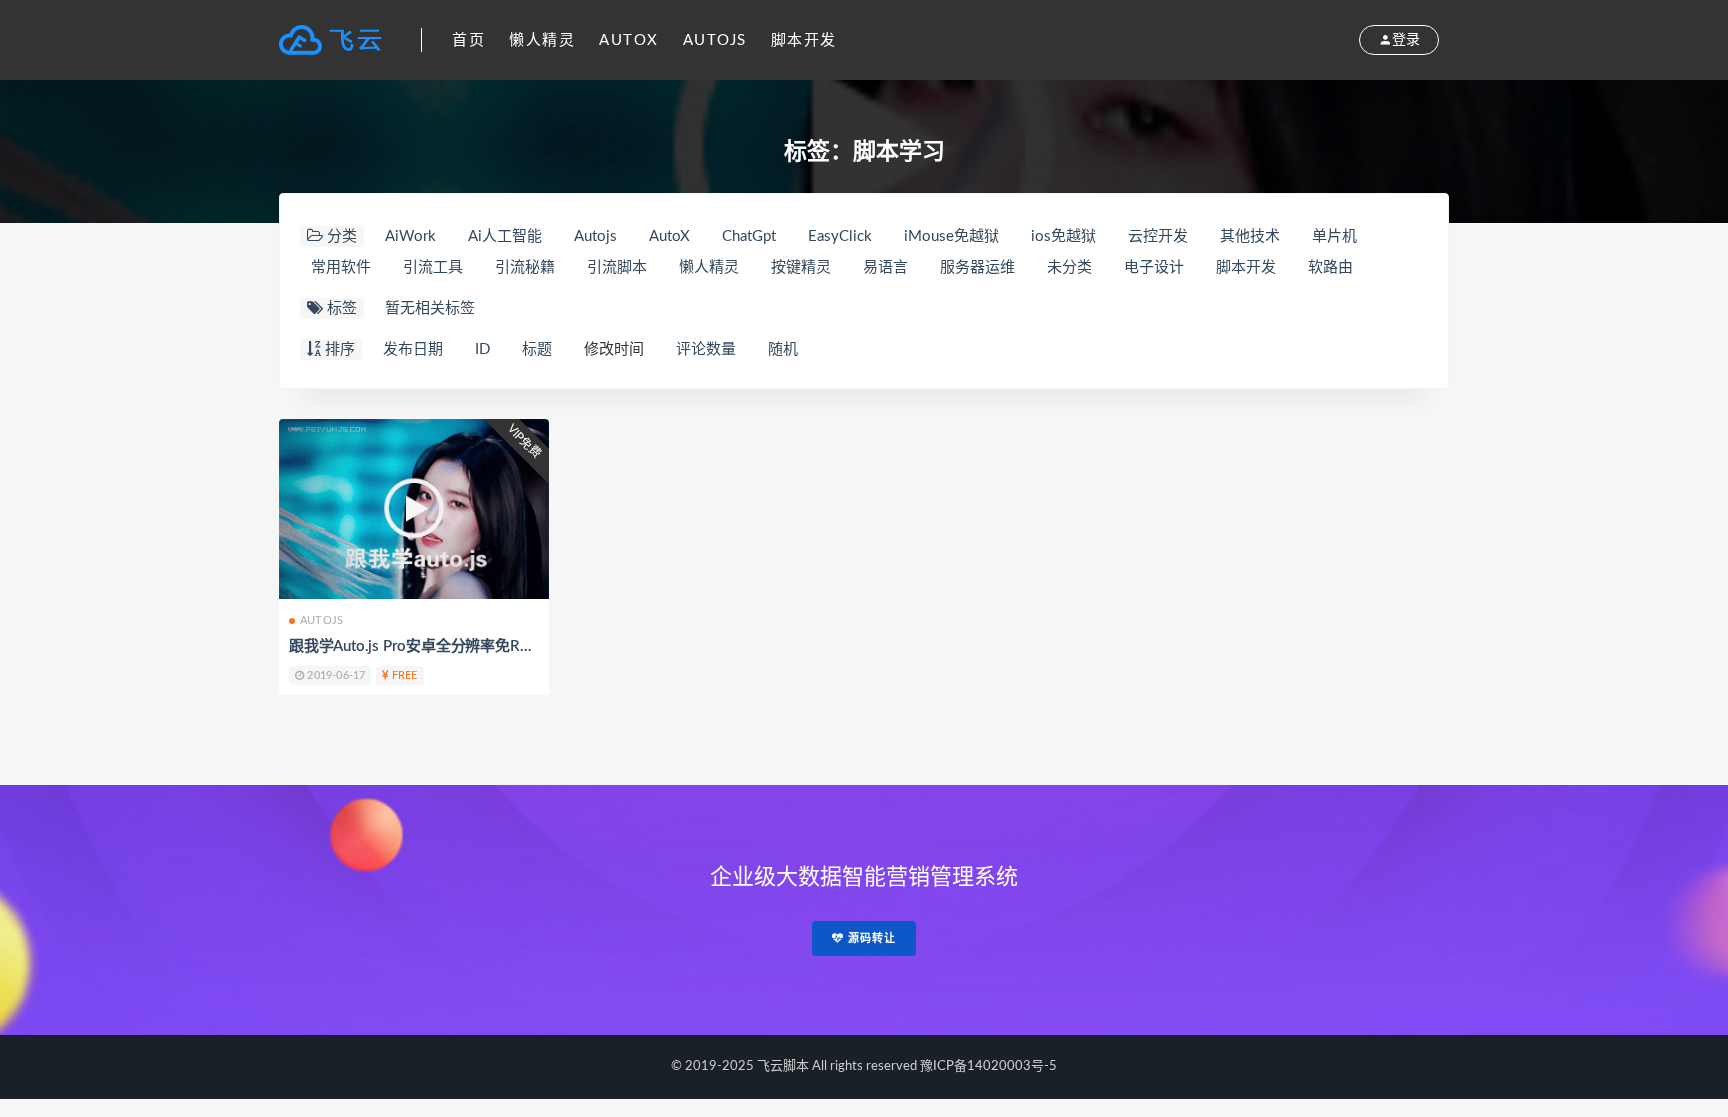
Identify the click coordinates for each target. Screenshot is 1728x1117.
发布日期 (413, 349)
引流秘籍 (525, 267)
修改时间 (614, 349)
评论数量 (706, 349)
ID (482, 349)
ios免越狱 (1063, 236)
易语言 (885, 267)
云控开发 (1158, 236)
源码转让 (870, 938)
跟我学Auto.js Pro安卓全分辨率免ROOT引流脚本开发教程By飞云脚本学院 (533, 646)
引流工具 (433, 267)
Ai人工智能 (505, 236)
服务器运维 (977, 267)
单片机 (1334, 236)
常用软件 (341, 267)
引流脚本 (617, 267)
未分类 (1069, 267)
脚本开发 (804, 40)
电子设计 (1154, 267)
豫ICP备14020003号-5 (988, 1066)
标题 (537, 349)
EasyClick (840, 236)
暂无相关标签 (430, 308)
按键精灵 (801, 267)
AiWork (410, 236)
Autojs (715, 40)
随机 (783, 349)
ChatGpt (749, 236)
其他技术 (1250, 236)
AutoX (629, 40)
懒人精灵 (542, 40)
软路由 (1330, 267)
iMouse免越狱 (951, 236)
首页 (468, 40)
